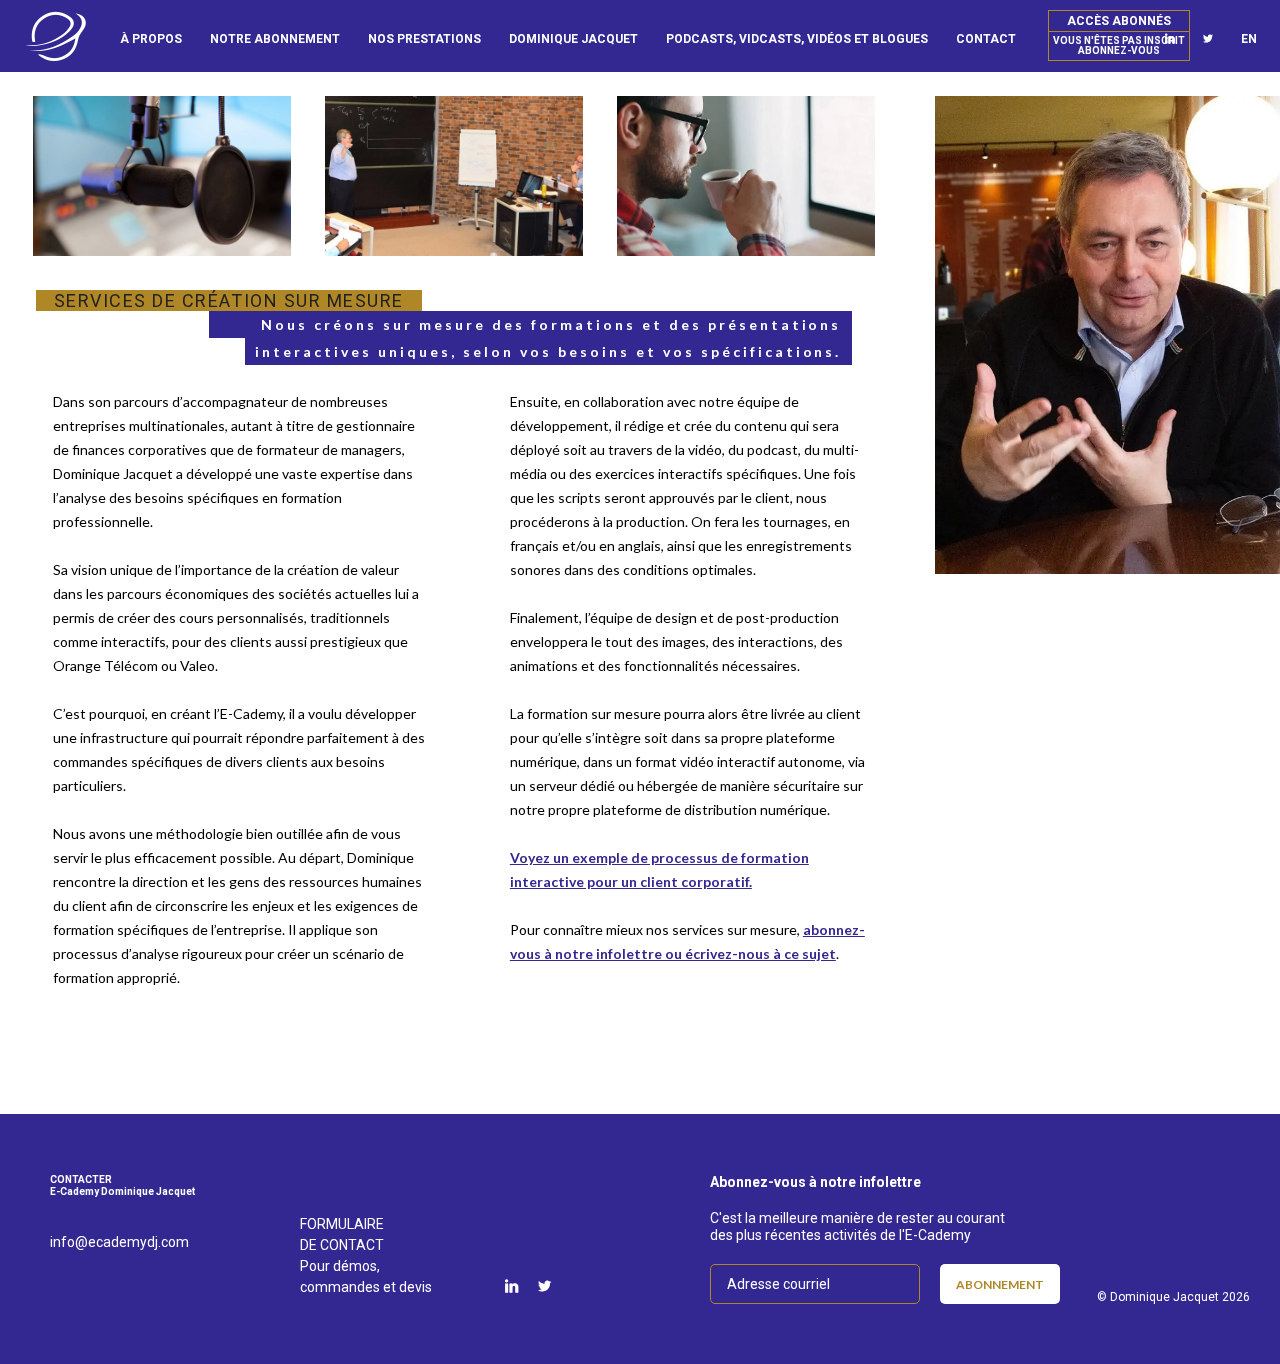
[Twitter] (1208, 39)
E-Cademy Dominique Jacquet (55, 36)
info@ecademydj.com (119, 1242)
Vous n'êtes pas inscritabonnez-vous (1119, 45)
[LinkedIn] (511, 1286)
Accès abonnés (1119, 21)
